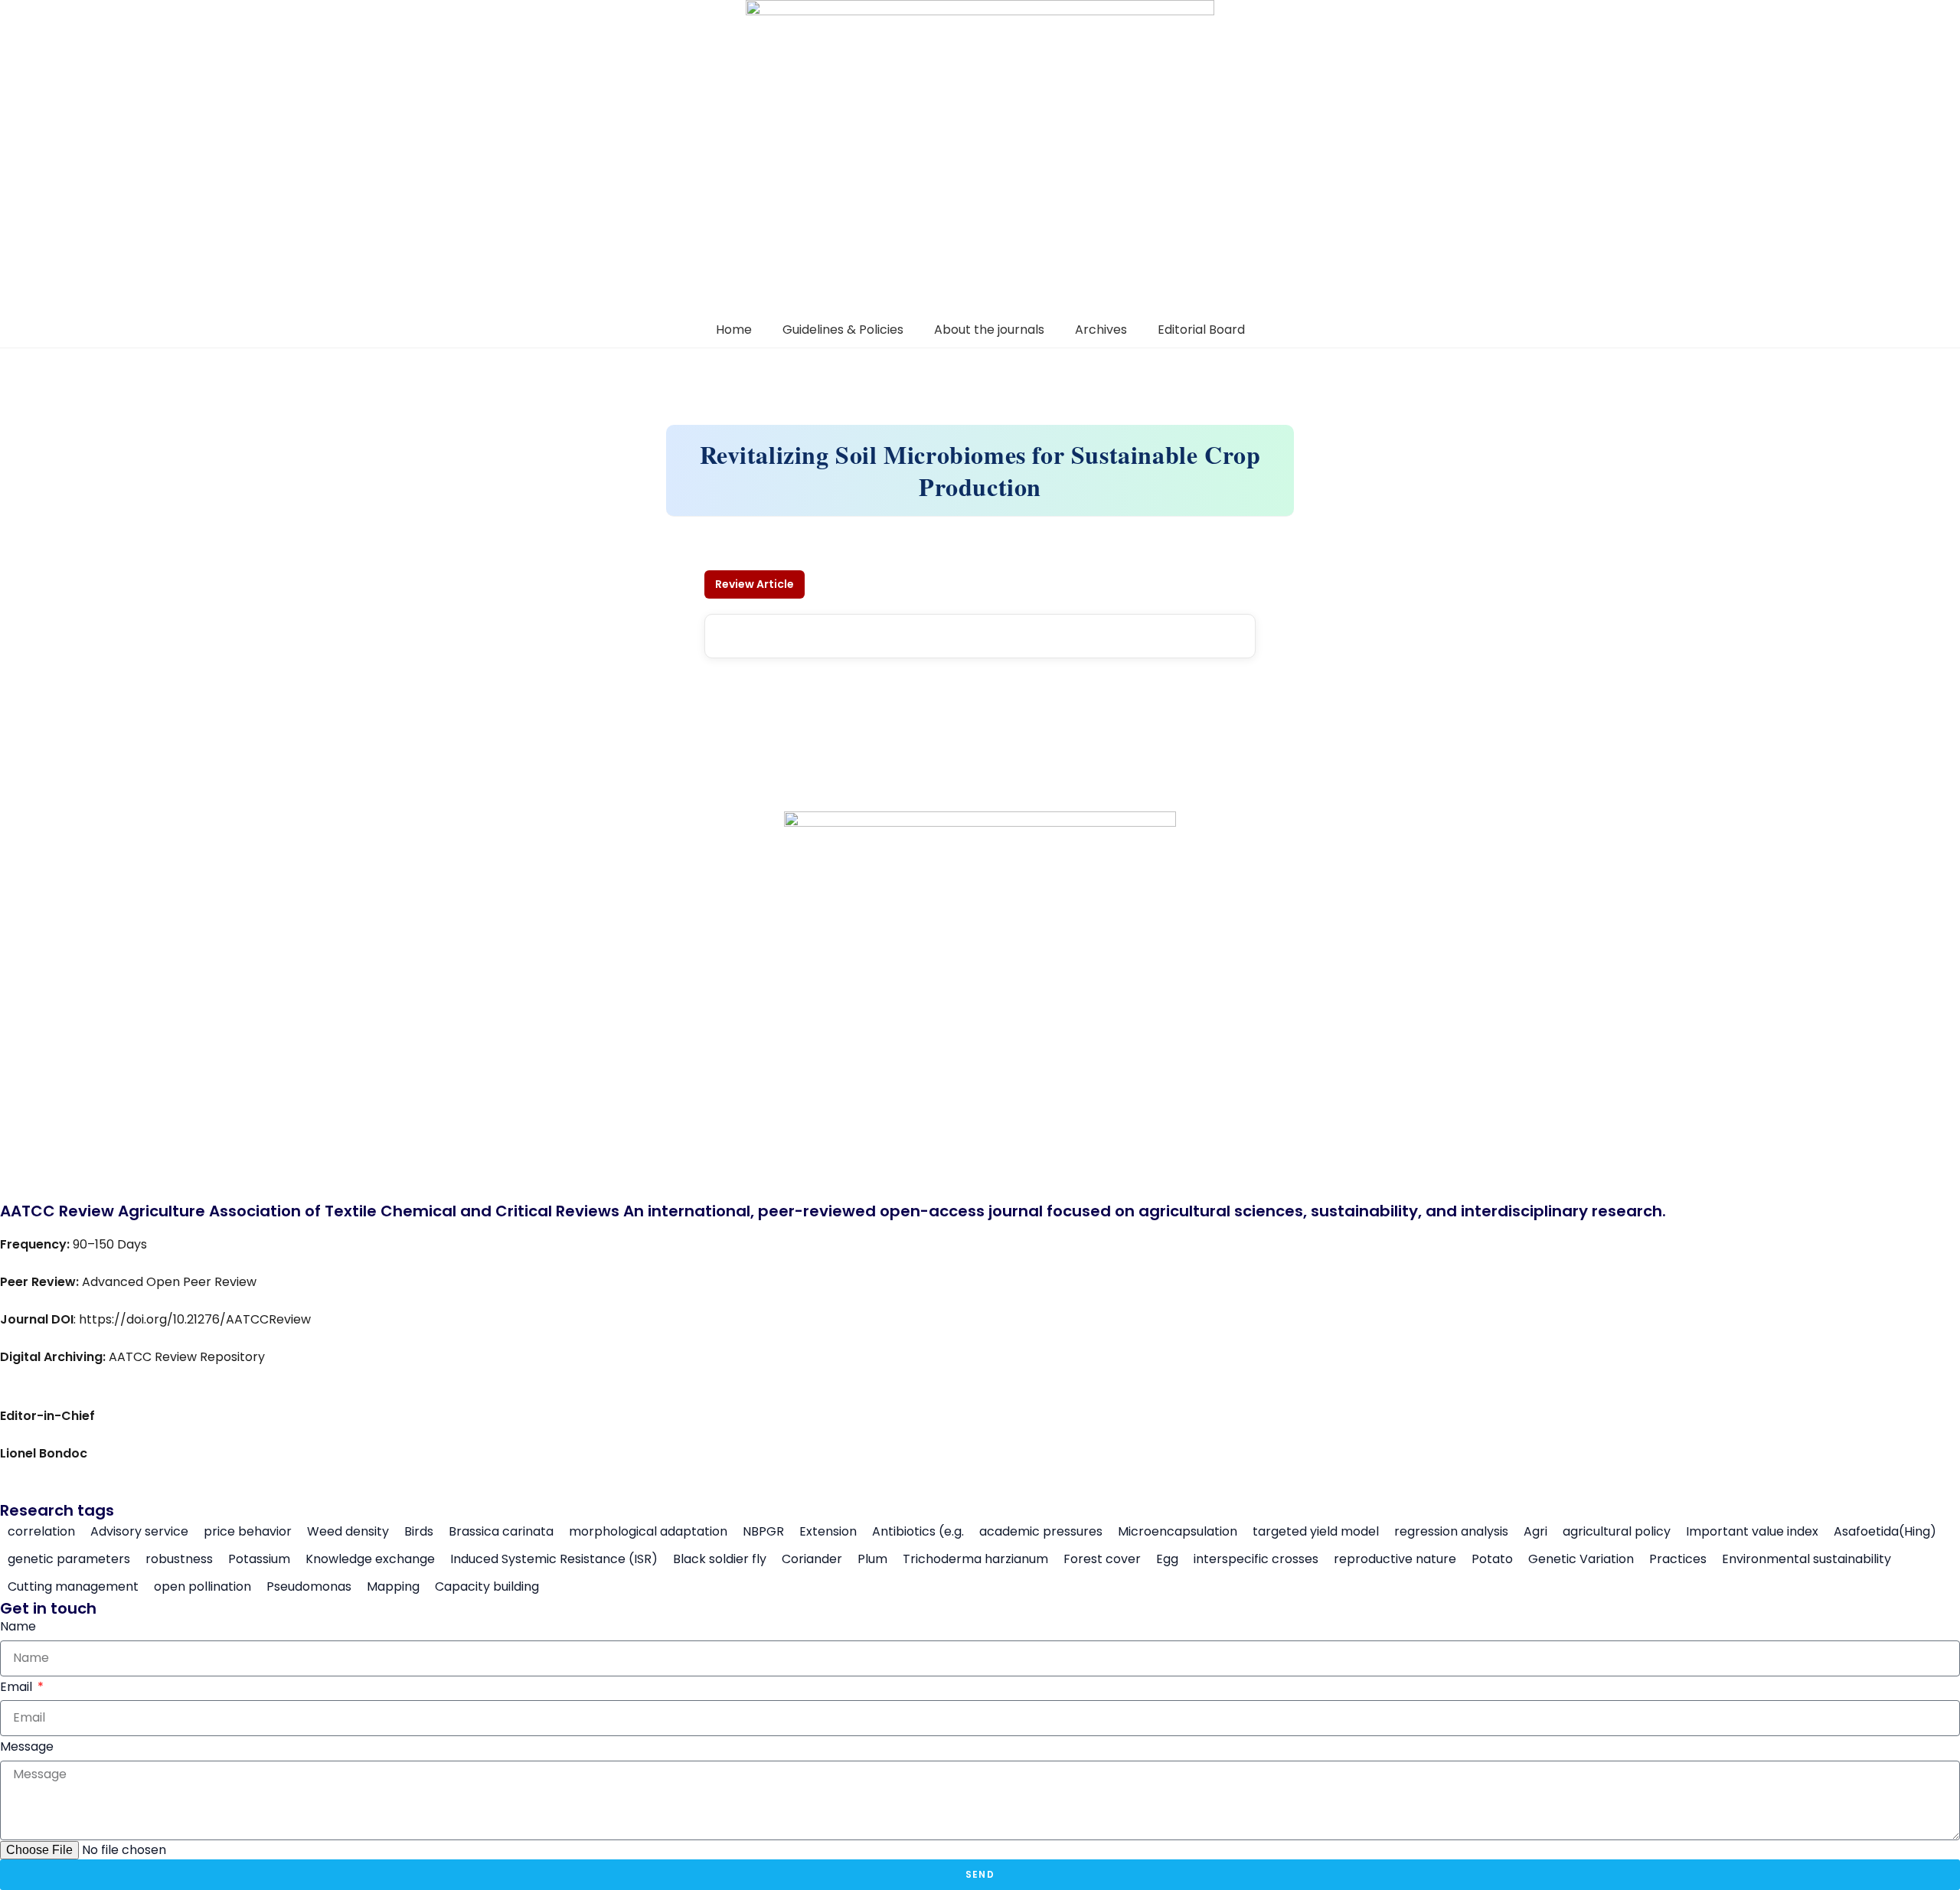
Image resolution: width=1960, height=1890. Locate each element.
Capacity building (487, 1587)
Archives (1101, 330)
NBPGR (763, 1532)
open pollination (203, 1587)
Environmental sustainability (1806, 1559)
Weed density (348, 1532)
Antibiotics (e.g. (918, 1532)
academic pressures (1041, 1532)
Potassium (259, 1559)
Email (18, 1687)
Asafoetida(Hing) (1885, 1532)
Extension (828, 1532)
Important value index (1752, 1532)
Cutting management (73, 1587)
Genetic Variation (1581, 1559)
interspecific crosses (1256, 1559)
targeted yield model (1316, 1532)
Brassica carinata (501, 1532)
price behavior (248, 1532)
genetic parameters (69, 1559)
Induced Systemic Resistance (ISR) (554, 1559)
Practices (1678, 1559)
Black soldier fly (720, 1559)
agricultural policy (1617, 1532)
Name (18, 1626)
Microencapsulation (1178, 1532)
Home (734, 330)
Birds (419, 1532)
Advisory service (139, 1532)
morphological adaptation (648, 1532)
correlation (41, 1532)
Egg (1167, 1559)
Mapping (393, 1587)
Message (27, 1746)
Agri (1535, 1532)
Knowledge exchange (370, 1559)
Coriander (812, 1559)
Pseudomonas (309, 1587)
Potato (1492, 1559)
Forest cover (1102, 1559)
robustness (179, 1559)
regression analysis (1451, 1532)
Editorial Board (1201, 330)
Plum (872, 1559)
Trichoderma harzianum (975, 1559)
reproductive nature (1395, 1559)
